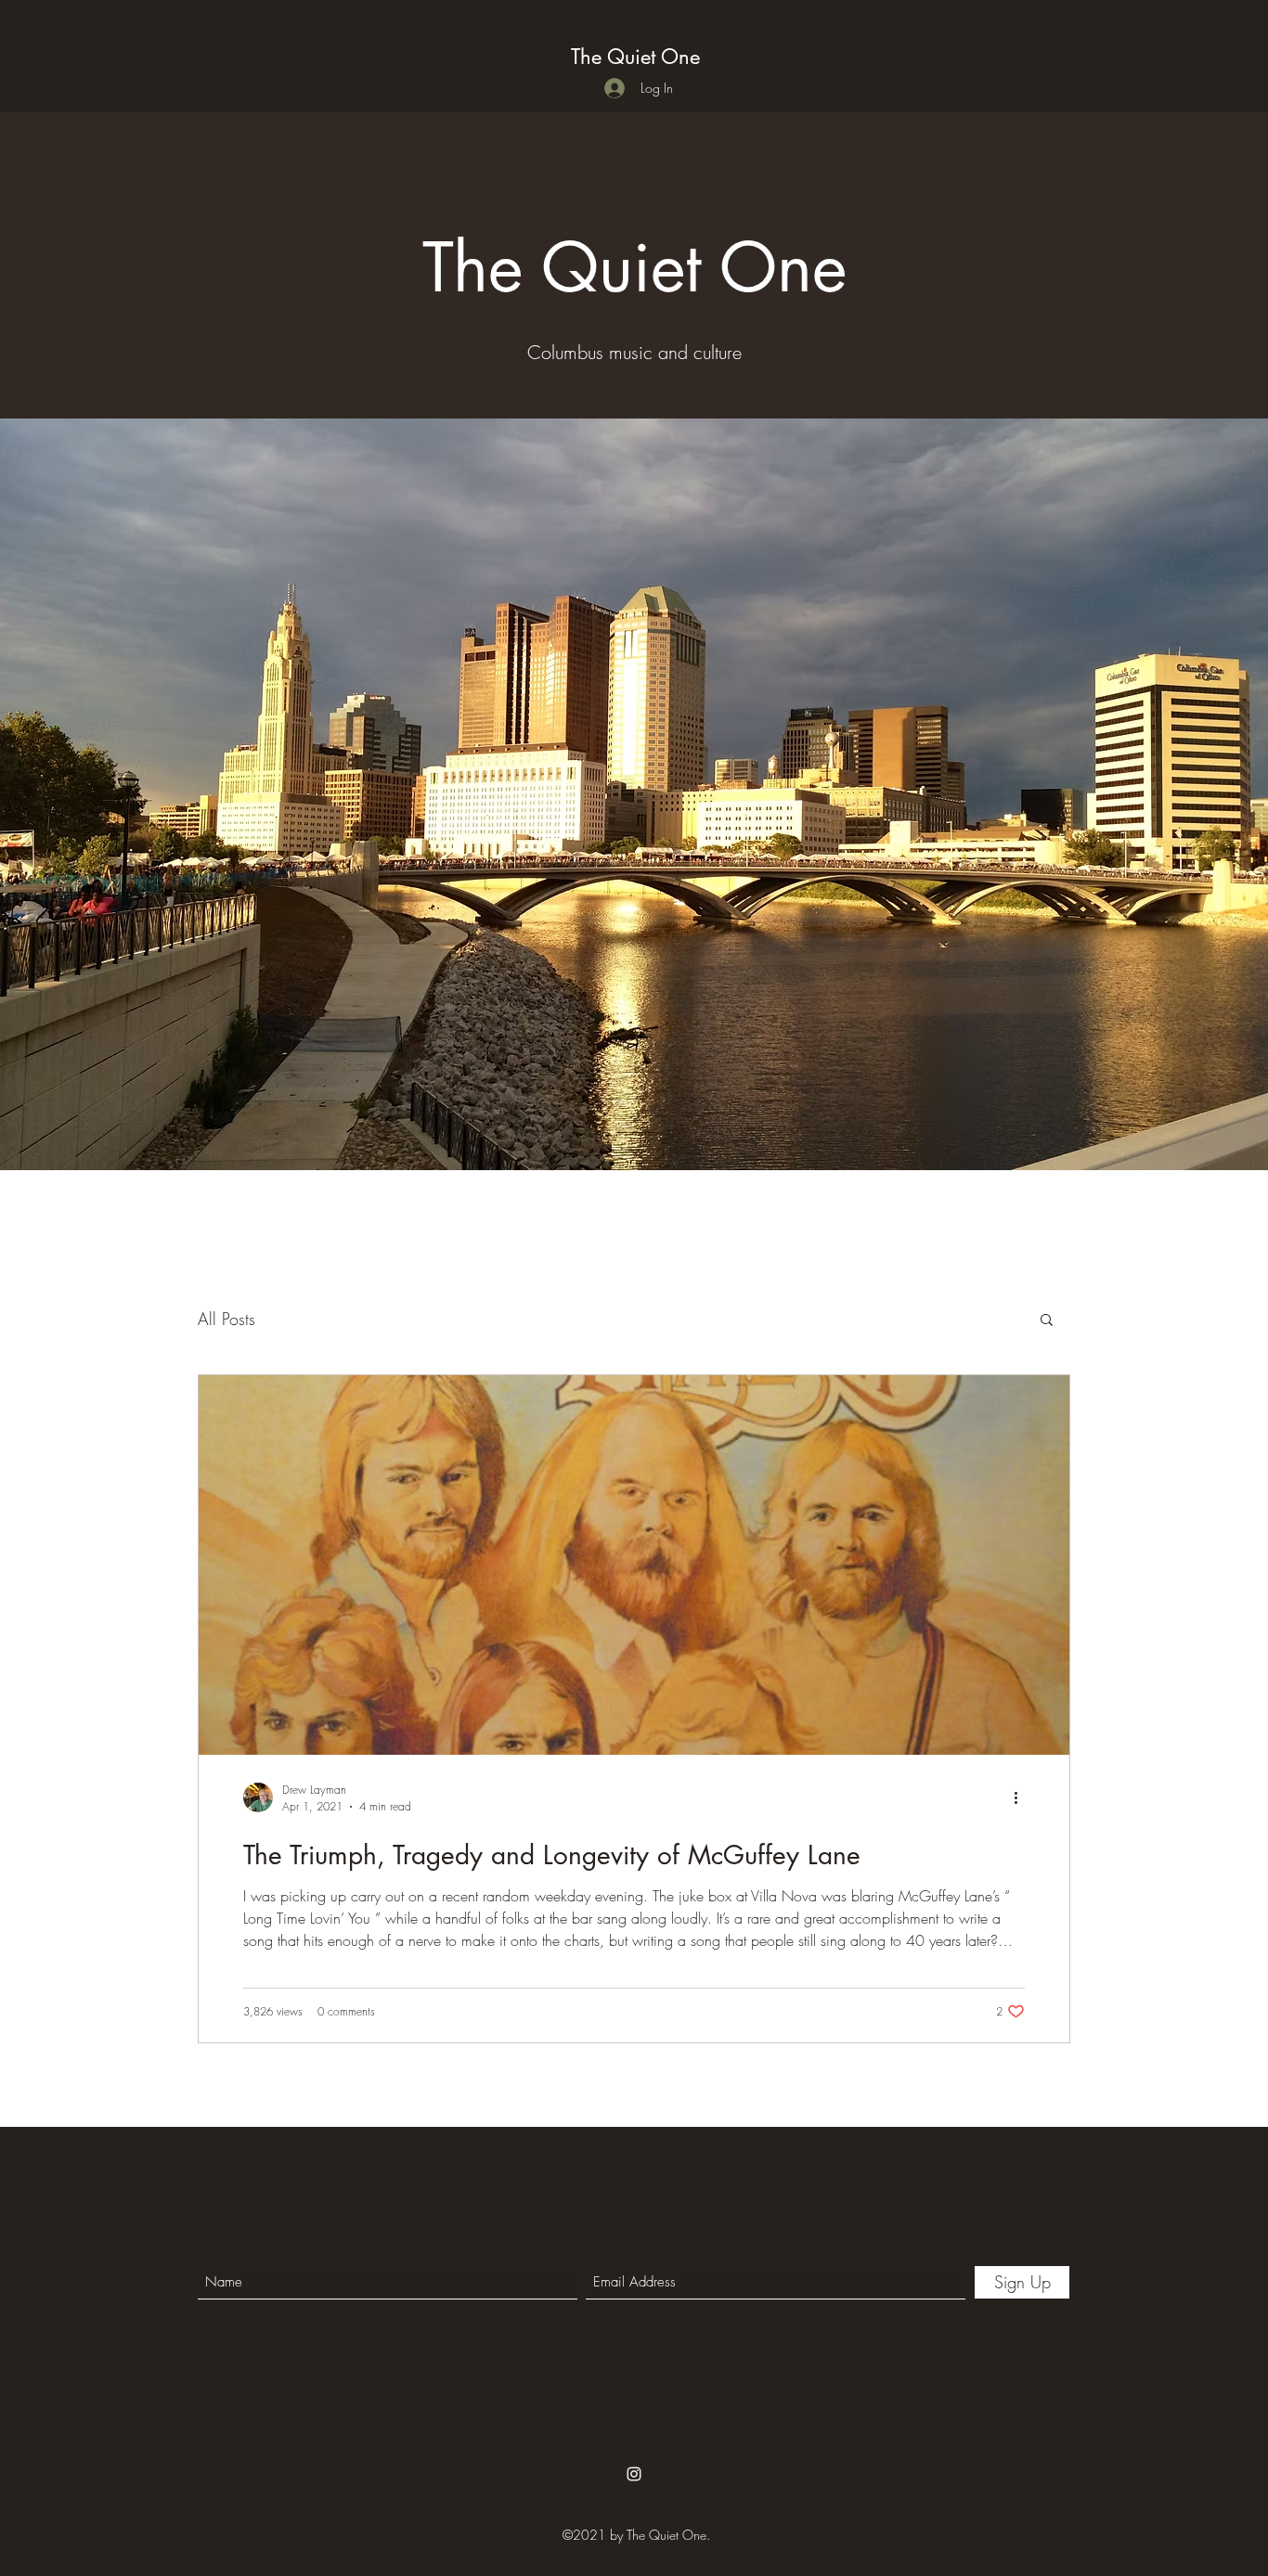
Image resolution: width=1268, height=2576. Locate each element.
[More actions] (1022, 1797)
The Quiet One (635, 57)
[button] (1047, 1321)
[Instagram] (634, 2474)
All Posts (226, 1319)
